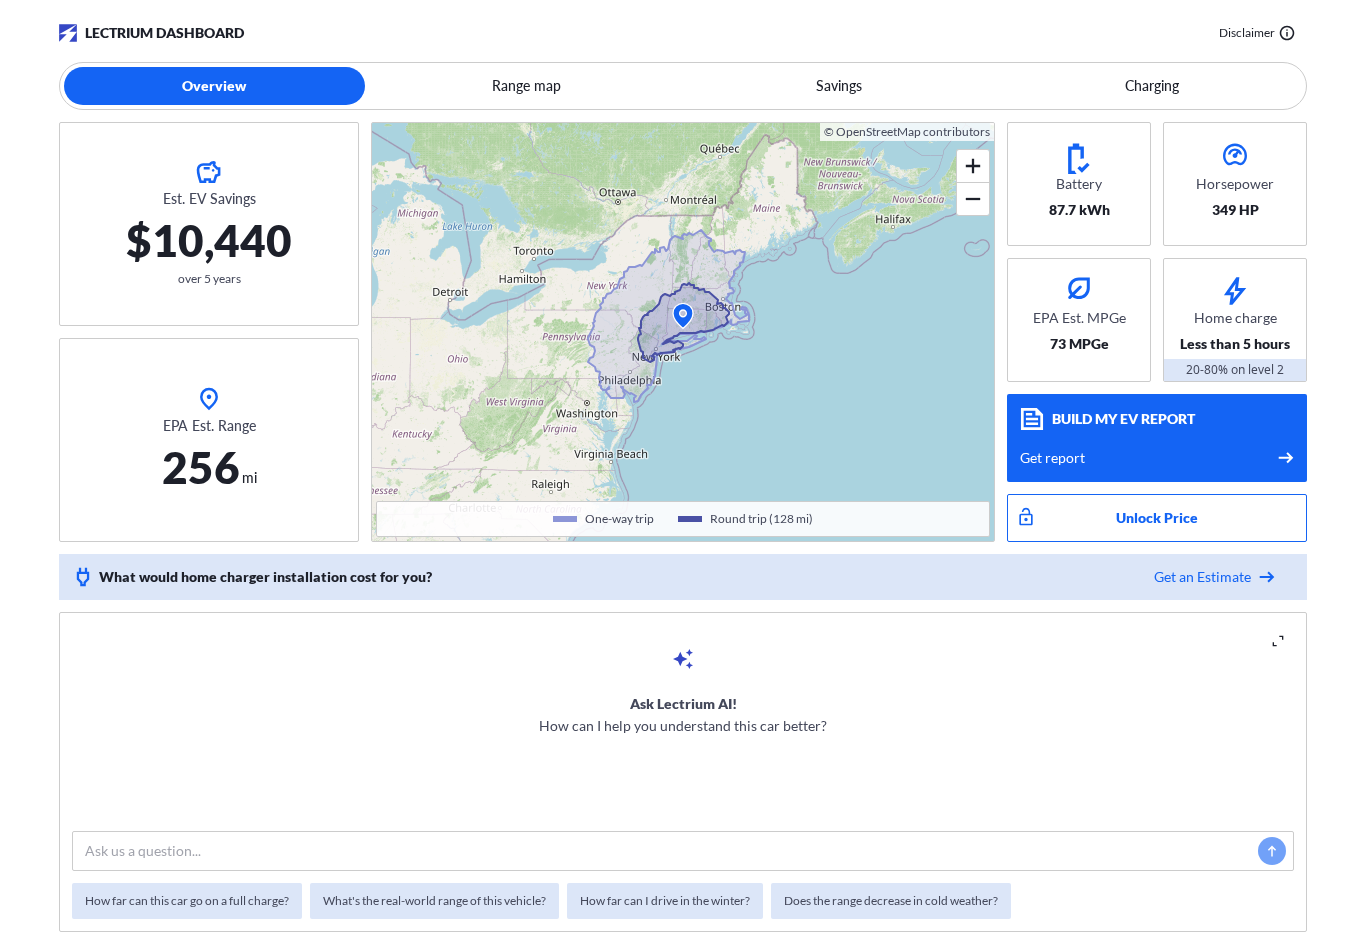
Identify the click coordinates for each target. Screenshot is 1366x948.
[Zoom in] (973, 166)
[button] (683, 316)
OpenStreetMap (878, 131)
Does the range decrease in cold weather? (891, 900)
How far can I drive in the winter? (665, 900)
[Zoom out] (973, 199)
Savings (839, 85)
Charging (1152, 85)
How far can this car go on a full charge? (187, 900)
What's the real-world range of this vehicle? (434, 900)
